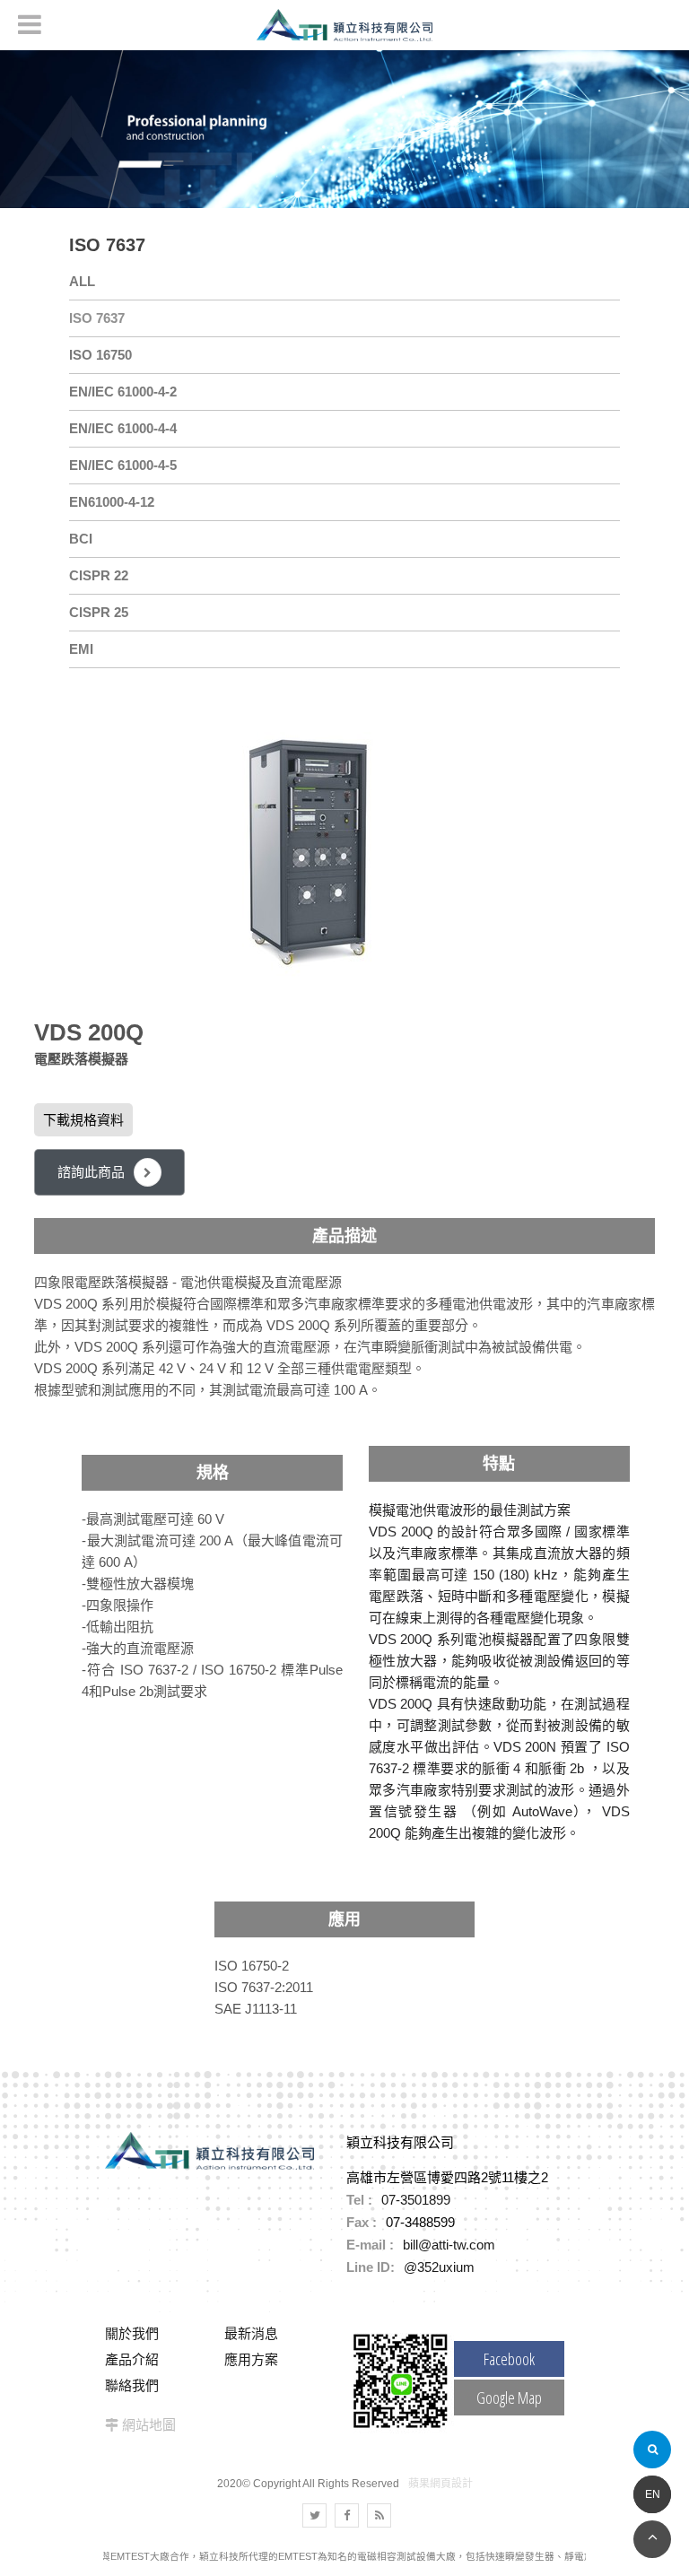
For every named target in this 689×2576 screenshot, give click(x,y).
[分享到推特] (314, 2515)
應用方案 (251, 2359)
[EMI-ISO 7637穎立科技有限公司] (344, 128)
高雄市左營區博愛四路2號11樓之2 (447, 2177)
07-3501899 (416, 2200)
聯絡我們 (132, 2385)
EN (653, 2494)
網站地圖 (149, 2425)
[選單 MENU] (30, 24)
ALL (82, 281)
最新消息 (251, 2333)
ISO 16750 (100, 355)
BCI (81, 539)
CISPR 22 (99, 575)
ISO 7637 (97, 318)
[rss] (379, 2515)
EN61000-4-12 (112, 502)
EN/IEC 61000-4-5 (123, 465)
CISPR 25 (99, 612)
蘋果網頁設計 (440, 2484)
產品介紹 (132, 2359)
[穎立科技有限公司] (344, 25)
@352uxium (439, 2267)
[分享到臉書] (347, 2515)
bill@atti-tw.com (449, 2245)
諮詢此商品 (91, 1172)
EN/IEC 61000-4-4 (123, 428)
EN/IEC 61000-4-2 (123, 392)
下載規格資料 (83, 1120)
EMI (81, 649)
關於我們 (132, 2333)
